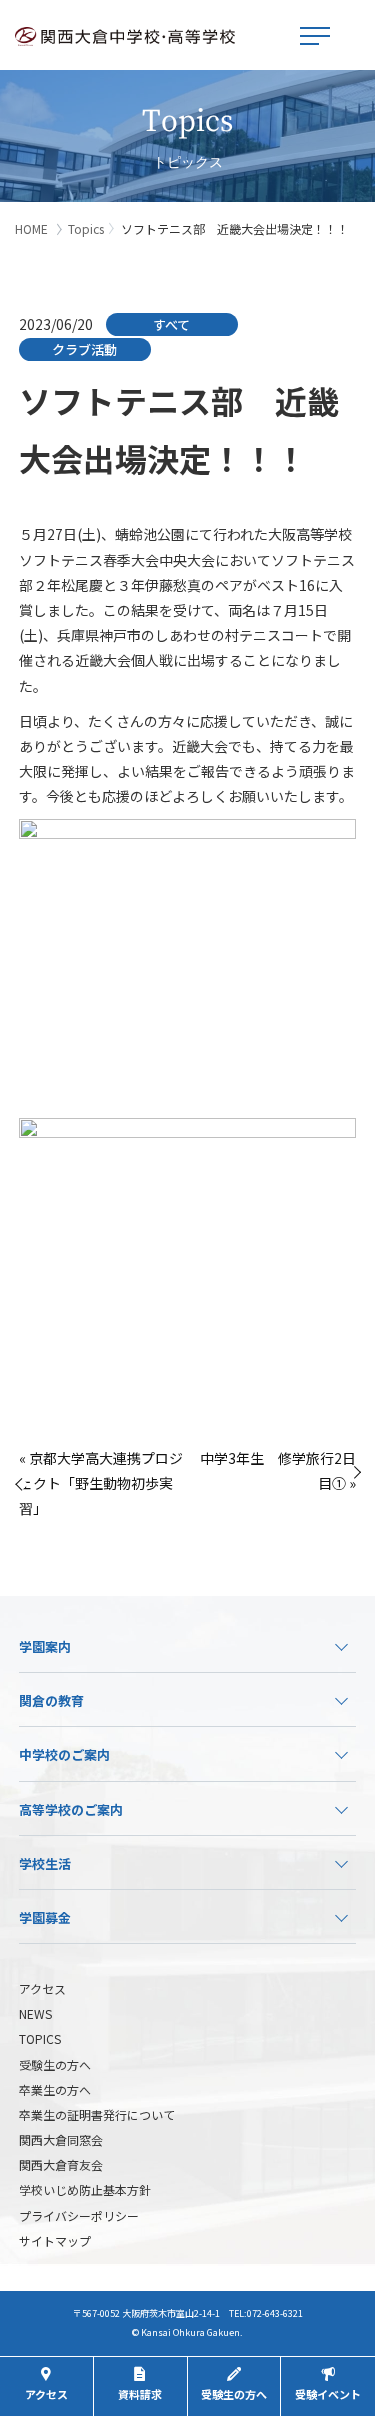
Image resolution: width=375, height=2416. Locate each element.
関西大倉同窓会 (61, 2139)
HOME (31, 228)
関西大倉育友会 (61, 2164)
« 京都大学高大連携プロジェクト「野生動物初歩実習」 (101, 1483)
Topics (86, 228)
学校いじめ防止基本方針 (85, 2189)
